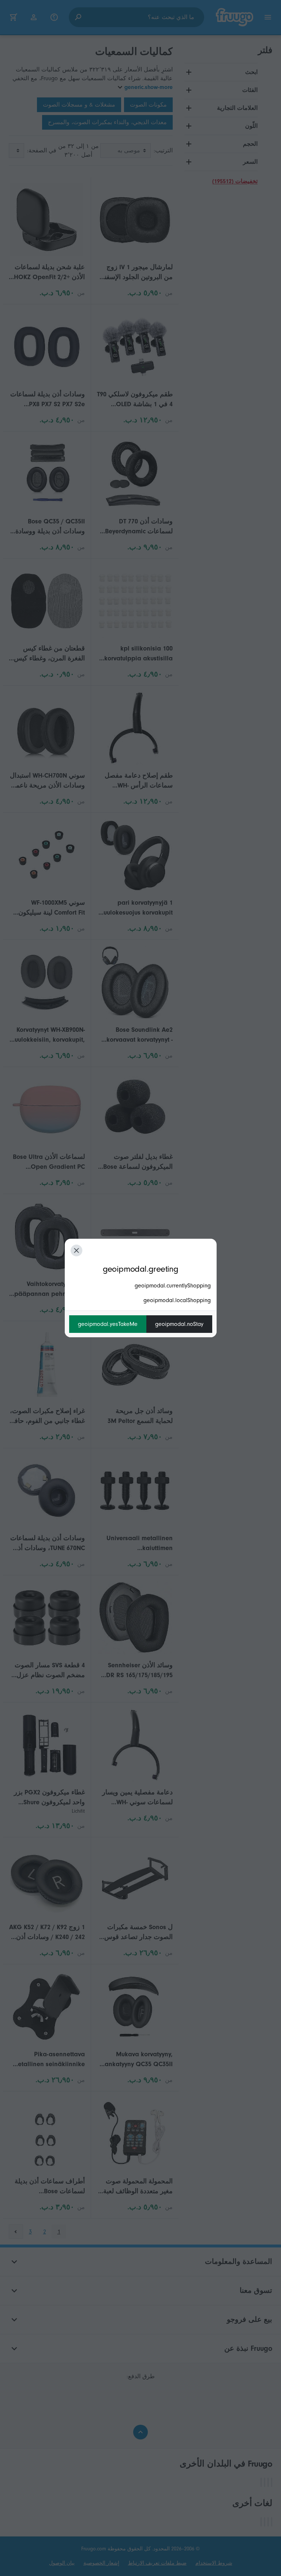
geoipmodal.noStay (179, 1324)
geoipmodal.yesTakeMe (108, 1324)
